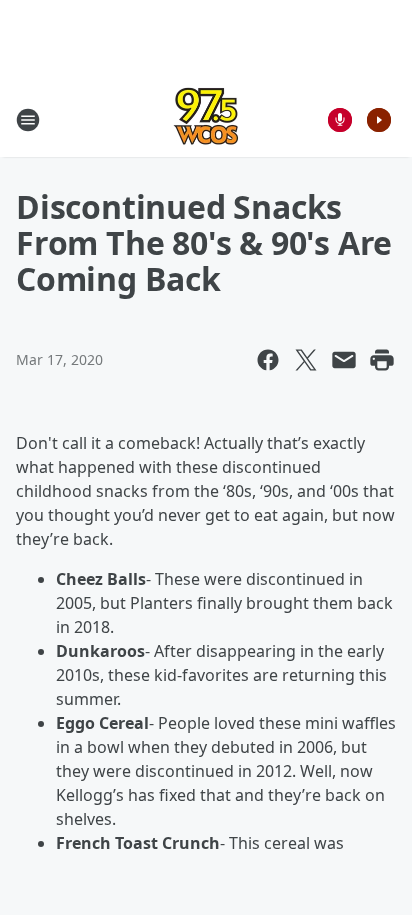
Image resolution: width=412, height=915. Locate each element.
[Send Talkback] (340, 120)
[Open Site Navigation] (28, 120)
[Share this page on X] (306, 360)
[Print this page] (382, 360)
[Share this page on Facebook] (268, 360)
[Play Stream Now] (379, 120)
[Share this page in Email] (344, 360)
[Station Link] (206, 119)
